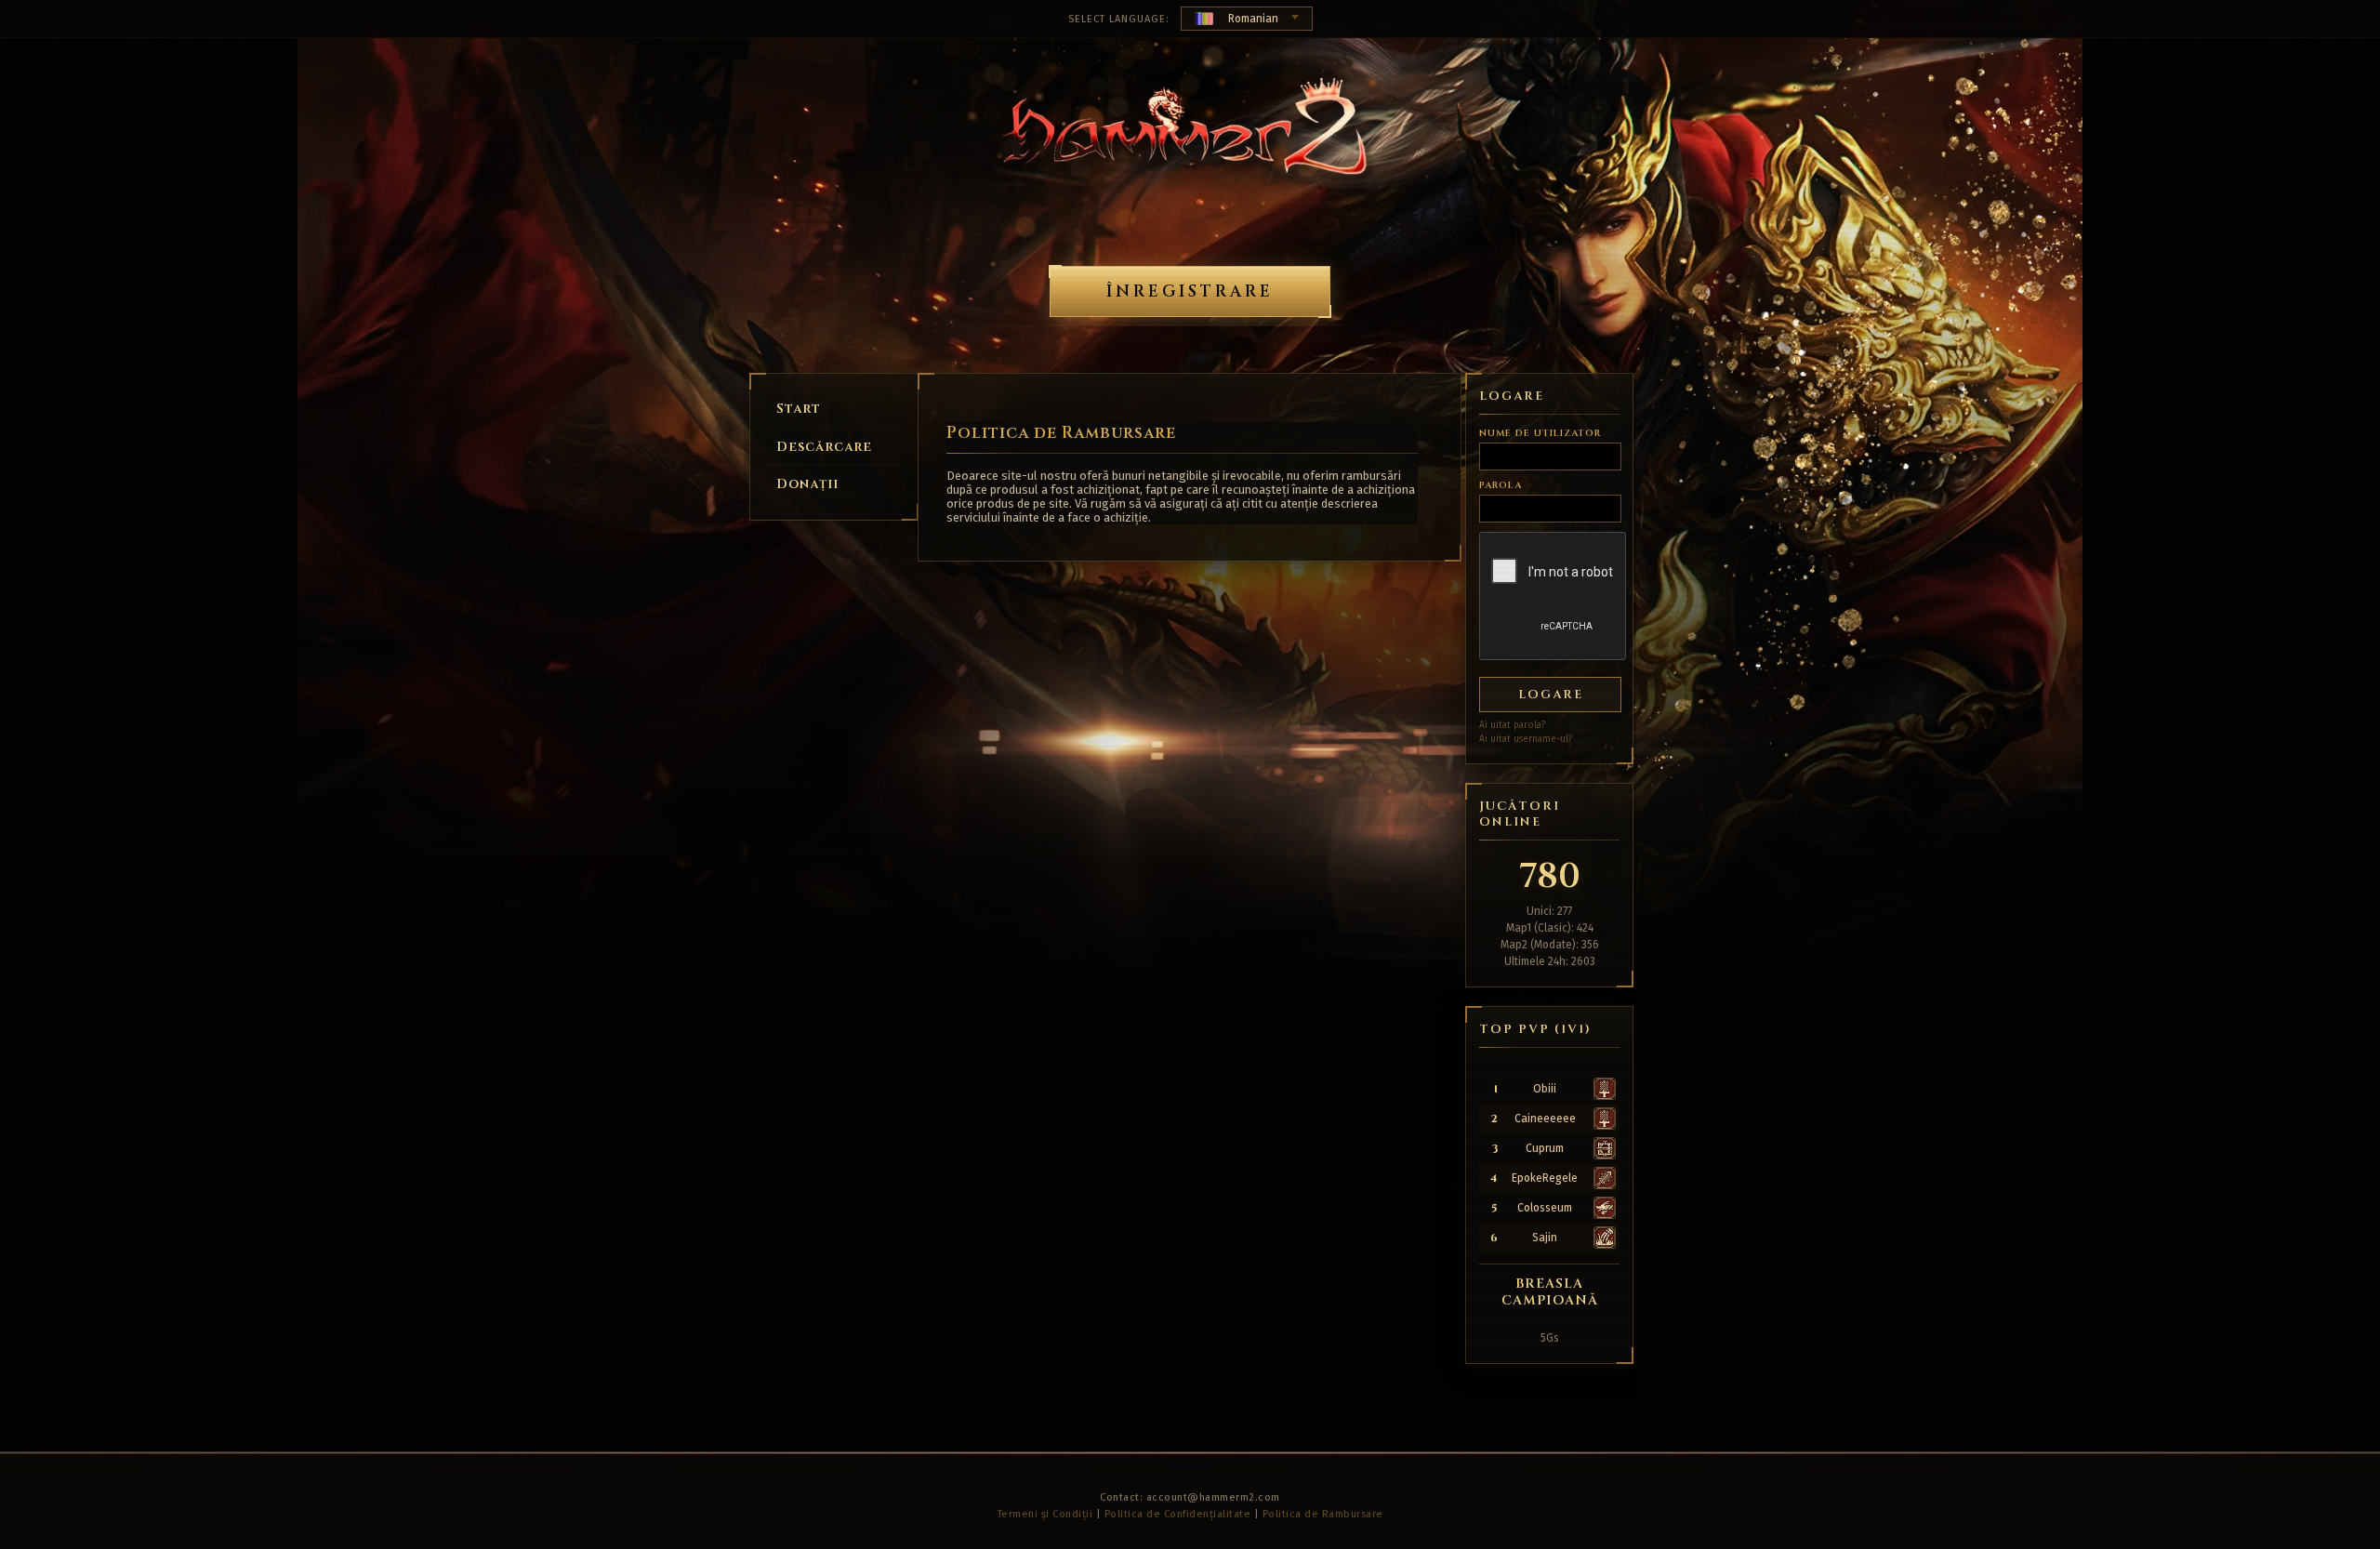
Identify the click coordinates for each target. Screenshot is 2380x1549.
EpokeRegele (1545, 1178)
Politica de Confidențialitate (1178, 1514)
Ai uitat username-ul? (1526, 739)
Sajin (1545, 1238)
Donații (807, 484)
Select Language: (1119, 19)
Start (799, 409)
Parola (1501, 485)
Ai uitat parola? (1512, 725)
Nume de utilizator (1540, 433)
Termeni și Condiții (1045, 1514)
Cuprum (1545, 1148)
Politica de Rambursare (1323, 1514)
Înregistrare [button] (1190, 291)
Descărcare (824, 447)
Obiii (1545, 1089)
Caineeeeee (1545, 1119)
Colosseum (1545, 1208)
